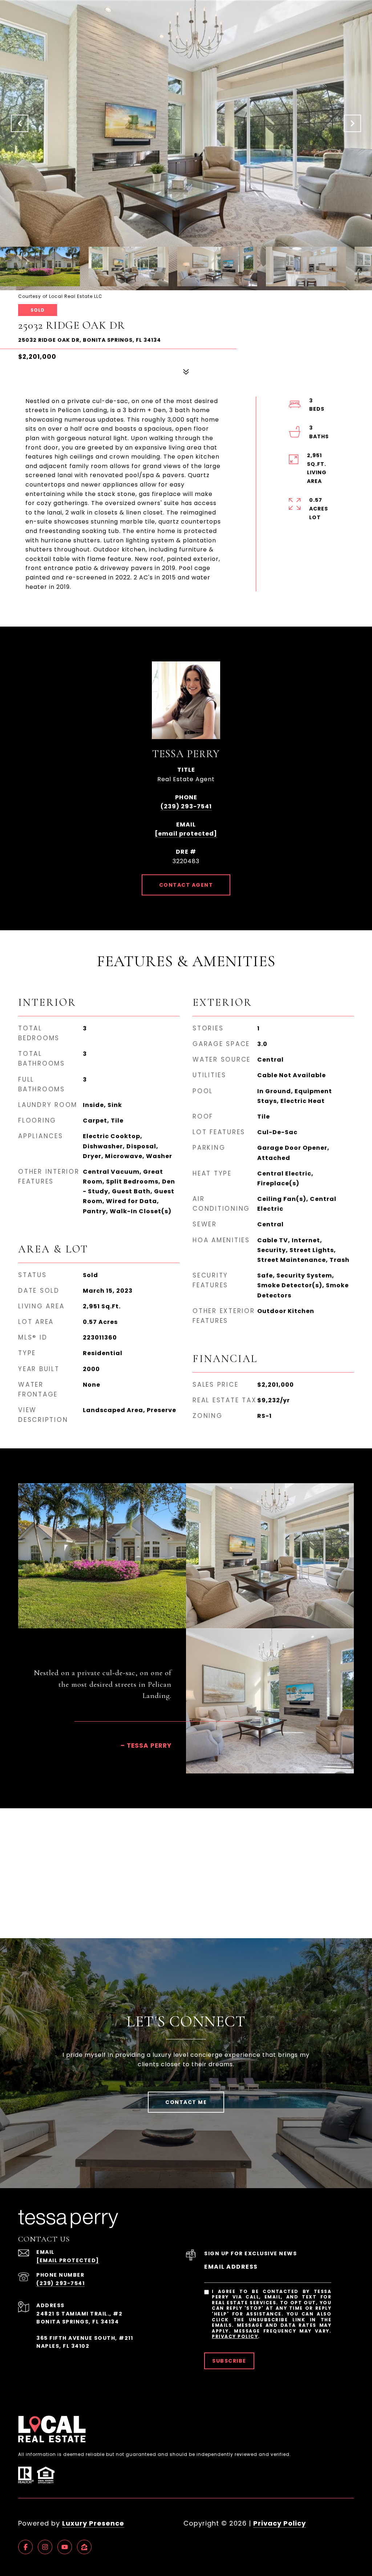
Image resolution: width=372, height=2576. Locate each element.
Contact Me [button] (186, 2102)
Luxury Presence (93, 2523)
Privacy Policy (235, 2336)
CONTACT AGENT (186, 885)
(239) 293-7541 (186, 806)
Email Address (231, 2267)
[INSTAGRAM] (45, 2547)
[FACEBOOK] (25, 2547)
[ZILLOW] (84, 2547)
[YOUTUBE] (65, 2547)
